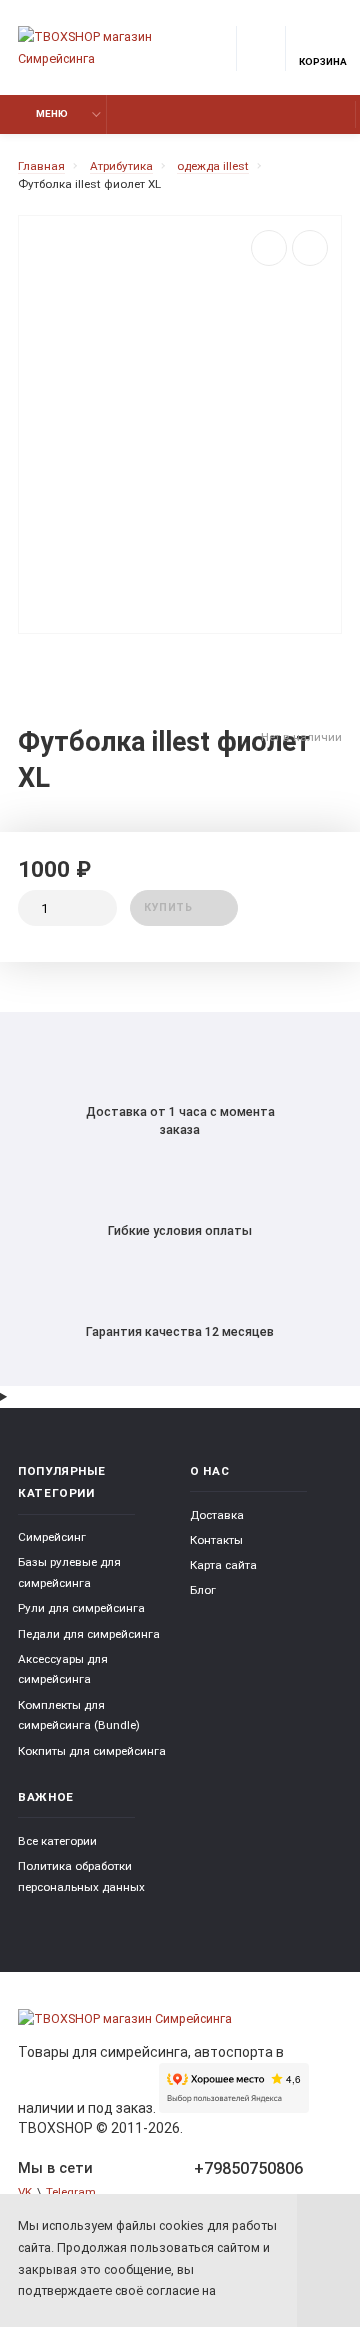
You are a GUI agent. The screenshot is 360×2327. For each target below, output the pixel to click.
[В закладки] (310, 248)
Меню (52, 113)
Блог (203, 1590)
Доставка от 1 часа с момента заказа (180, 1120)
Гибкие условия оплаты (180, 1230)
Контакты (216, 1540)
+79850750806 (248, 2168)
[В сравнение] (269, 248)
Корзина (323, 61)
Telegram (71, 2192)
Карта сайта (223, 1565)
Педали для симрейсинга (89, 1634)
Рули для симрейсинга (81, 1608)
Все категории (57, 1841)
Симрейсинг (52, 1537)
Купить (168, 907)
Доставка (217, 1515)
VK (25, 2192)
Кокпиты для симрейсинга (92, 1751)
